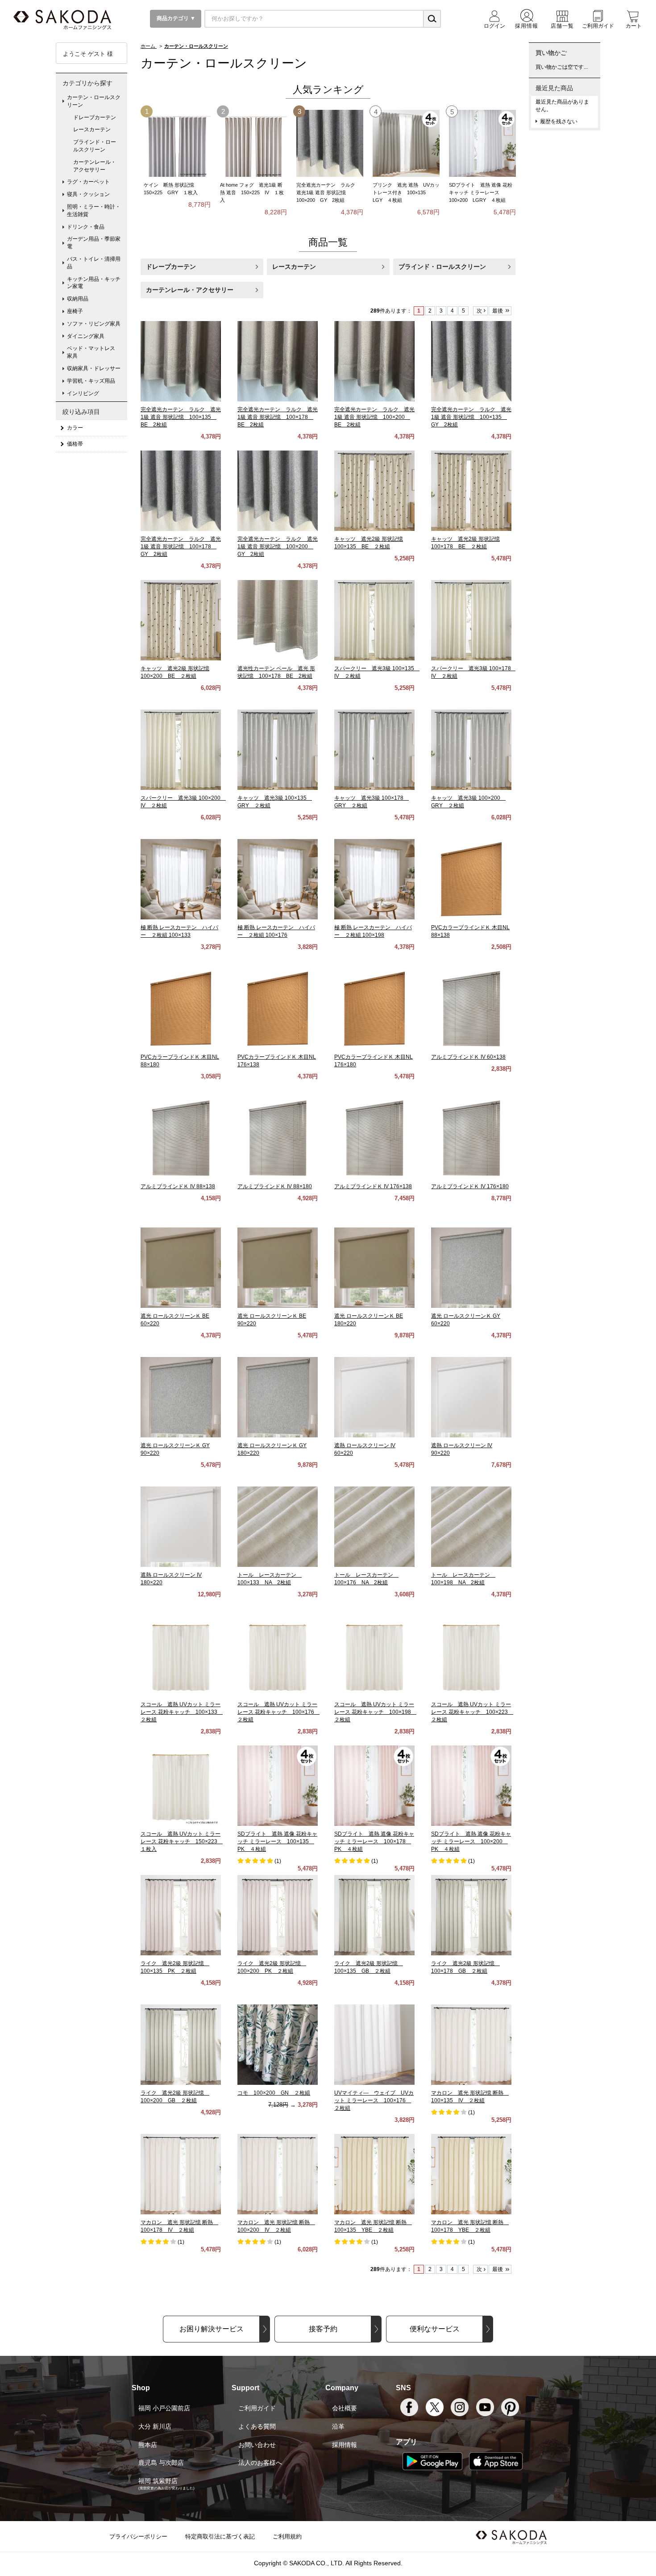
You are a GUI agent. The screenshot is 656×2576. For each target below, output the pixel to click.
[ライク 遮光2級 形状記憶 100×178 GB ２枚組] (471, 1915)
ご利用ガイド (257, 2408)
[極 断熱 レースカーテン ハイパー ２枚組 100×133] (181, 879)
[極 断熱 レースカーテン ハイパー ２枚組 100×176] (278, 879)
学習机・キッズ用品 (91, 381)
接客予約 (323, 2329)
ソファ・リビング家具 (94, 324)
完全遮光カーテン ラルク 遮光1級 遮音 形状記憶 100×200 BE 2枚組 (374, 417)
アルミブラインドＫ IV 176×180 (470, 1186)
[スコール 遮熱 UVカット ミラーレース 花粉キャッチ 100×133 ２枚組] (181, 1656)
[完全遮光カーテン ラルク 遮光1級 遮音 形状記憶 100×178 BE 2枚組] (278, 361)
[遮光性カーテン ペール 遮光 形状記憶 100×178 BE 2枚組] (278, 620)
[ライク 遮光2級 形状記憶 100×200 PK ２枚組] (278, 1915)
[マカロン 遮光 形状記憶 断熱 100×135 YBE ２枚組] (374, 2174)
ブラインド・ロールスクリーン (442, 267)
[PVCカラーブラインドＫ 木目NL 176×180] (374, 1009)
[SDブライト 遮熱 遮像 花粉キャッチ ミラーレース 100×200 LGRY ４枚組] (482, 143)
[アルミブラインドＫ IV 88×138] (181, 1138)
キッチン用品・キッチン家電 (94, 283)
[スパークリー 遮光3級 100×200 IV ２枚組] (181, 750)
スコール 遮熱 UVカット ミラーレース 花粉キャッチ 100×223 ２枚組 (472, 1712)
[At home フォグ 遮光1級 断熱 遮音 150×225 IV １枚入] (253, 143)
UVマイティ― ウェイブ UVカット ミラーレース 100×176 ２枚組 (374, 2100)
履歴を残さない (559, 121)
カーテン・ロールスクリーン (94, 101)
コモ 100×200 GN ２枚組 (274, 2093)
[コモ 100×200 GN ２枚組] (278, 2045)
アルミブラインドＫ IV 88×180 (275, 1186)
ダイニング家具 (86, 336)
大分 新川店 (155, 2426)
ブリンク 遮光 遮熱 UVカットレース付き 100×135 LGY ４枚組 (406, 192)
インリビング (83, 393)
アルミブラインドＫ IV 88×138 (178, 1186)
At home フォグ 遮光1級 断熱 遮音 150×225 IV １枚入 (252, 192)
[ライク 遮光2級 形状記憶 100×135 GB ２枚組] (374, 1915)
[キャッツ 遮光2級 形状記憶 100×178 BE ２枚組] (471, 491)
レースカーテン (294, 267)
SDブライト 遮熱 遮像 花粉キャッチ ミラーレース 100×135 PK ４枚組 (277, 1841)
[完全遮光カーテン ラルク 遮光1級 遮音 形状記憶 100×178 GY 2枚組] (181, 491)
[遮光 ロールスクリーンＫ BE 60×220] (181, 1268)
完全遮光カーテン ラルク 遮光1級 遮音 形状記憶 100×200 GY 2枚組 (328, 192)
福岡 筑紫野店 (158, 2481)
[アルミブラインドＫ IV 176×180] (471, 1138)
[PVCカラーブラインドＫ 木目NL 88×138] (471, 879)
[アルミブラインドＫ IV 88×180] (278, 1138)
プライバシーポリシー (138, 2536)
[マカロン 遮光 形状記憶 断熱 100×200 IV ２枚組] (278, 2174)
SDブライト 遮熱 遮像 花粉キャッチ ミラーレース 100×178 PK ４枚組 (374, 1841)
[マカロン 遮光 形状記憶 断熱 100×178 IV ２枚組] (181, 2174)
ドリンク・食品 (86, 227)
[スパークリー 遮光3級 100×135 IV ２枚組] (374, 620)
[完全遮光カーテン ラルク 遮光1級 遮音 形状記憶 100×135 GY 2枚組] (471, 361)
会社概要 (345, 2408)
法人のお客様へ (260, 2463)
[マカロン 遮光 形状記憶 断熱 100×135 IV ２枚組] (471, 2045)
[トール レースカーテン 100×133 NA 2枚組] (278, 1527)
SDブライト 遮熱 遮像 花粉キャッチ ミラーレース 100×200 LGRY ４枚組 (481, 192)
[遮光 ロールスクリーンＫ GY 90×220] (181, 1397)
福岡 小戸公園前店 (164, 2408)
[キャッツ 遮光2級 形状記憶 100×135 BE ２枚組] (374, 491)
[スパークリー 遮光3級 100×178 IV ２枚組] (471, 620)
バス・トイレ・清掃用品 (94, 263)
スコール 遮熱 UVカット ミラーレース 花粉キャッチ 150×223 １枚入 (182, 1841)
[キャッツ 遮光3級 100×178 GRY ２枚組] (374, 750)
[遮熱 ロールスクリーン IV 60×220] (374, 1397)
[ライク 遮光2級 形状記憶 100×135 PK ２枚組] (181, 1915)
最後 (498, 311)
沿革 (338, 2426)
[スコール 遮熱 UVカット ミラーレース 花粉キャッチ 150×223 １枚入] (181, 1786)
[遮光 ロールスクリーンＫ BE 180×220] (374, 1268)
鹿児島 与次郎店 (161, 2463)
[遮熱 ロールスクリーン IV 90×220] (471, 1397)
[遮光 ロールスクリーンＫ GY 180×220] (278, 1397)
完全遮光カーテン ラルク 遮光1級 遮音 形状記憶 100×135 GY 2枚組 (471, 417)
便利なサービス (435, 2329)
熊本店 (148, 2445)
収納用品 (78, 299)
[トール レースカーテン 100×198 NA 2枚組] (471, 1527)
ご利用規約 (287, 2536)
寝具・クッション (88, 194)
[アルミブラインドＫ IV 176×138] (374, 1138)
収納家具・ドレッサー (94, 368)
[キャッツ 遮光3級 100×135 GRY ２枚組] (278, 750)
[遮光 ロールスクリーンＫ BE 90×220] (278, 1268)
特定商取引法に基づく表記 (220, 2536)
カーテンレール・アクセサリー (190, 290)
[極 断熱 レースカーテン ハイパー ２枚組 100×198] (374, 879)
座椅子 (75, 311)
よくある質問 (257, 2426)
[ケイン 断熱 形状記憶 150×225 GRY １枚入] (177, 143)
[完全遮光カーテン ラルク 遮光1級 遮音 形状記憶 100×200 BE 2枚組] (374, 361)
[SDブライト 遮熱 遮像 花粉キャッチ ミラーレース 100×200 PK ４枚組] (471, 1786)
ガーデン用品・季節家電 (94, 243)
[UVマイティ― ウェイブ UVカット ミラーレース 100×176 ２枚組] (374, 2045)
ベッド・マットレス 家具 (94, 352)
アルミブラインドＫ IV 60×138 (468, 1057)
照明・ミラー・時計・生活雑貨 (94, 211)
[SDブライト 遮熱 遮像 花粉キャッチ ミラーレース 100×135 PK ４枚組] (278, 1786)
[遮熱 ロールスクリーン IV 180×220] (181, 1527)
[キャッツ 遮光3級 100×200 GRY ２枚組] (471, 750)
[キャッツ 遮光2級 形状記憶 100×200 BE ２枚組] (181, 620)
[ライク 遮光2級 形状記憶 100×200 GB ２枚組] (181, 2045)
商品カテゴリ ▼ (175, 18)
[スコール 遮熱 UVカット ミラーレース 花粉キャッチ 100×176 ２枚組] (278, 1656)
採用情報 (345, 2445)
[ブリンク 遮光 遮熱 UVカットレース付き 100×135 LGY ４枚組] (406, 143)
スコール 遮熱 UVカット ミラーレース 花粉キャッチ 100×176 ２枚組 (278, 1712)
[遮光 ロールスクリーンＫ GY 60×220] (471, 1268)
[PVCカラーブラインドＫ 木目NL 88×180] (181, 1009)
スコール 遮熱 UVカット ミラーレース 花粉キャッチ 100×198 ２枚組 (375, 1712)
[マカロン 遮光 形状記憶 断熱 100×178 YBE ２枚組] (471, 2174)
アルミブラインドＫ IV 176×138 (373, 1186)
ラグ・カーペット (88, 182)
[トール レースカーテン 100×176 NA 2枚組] (374, 1527)
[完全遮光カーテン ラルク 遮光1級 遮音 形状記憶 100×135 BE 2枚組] (181, 361)
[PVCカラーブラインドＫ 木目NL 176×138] (278, 1009)
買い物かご (551, 53)
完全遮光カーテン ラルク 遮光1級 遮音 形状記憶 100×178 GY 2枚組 (181, 547)
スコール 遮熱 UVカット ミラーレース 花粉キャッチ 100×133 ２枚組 (182, 1712)
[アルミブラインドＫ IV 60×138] (471, 1009)
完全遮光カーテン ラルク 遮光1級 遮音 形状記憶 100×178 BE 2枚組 (278, 417)
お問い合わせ (257, 2445)
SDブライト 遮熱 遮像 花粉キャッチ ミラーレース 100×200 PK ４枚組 (471, 1841)
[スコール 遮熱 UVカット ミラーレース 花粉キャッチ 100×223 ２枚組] (471, 1656)
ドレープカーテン (171, 267)
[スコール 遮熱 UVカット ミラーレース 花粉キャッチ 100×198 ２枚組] (374, 1656)
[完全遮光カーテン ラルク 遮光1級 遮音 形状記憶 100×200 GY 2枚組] (330, 143)
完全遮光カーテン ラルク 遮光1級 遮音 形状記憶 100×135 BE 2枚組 (181, 417)
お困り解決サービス (212, 2329)
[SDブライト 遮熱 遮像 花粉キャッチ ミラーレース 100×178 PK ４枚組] (374, 1786)
